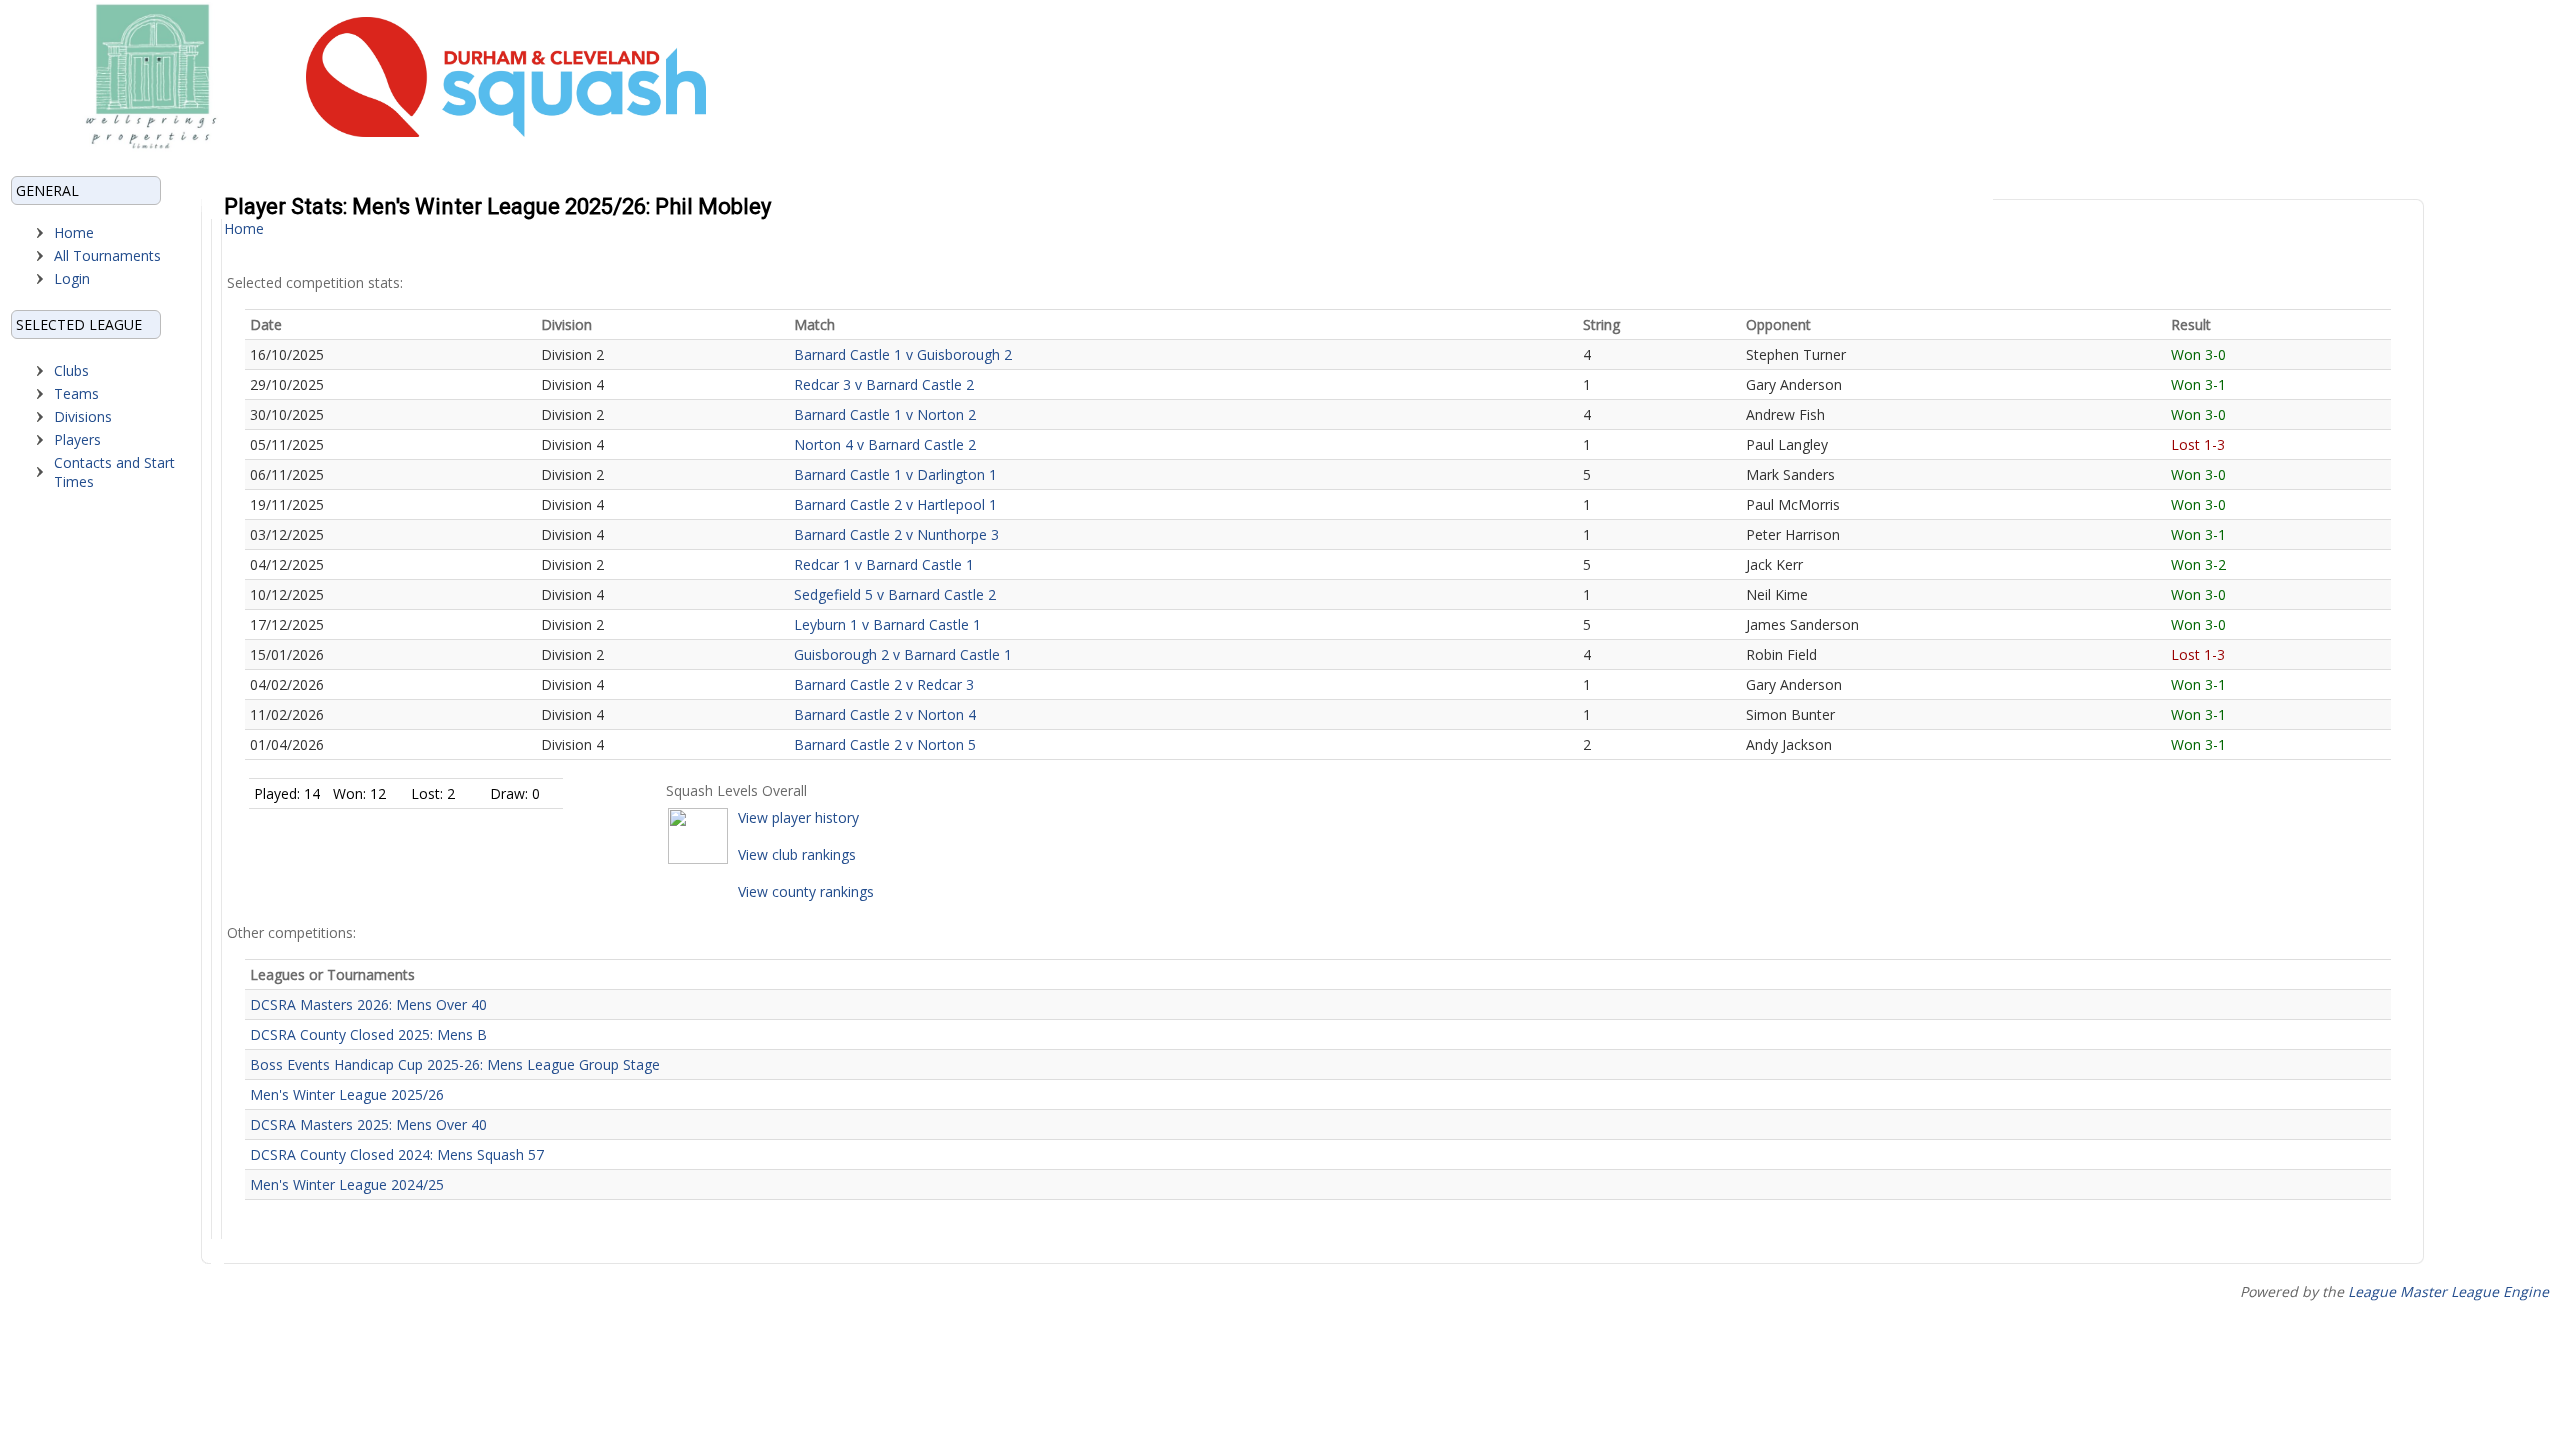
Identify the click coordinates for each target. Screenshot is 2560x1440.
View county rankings (806, 891)
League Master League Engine (2448, 1291)
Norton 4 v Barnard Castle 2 (885, 444)
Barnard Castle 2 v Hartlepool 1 (895, 504)
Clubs (71, 370)
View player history (798, 817)
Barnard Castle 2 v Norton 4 (885, 714)
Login (72, 278)
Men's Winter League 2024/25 (347, 1184)
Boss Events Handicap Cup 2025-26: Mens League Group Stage (455, 1064)
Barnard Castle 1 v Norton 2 (885, 414)
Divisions (83, 416)
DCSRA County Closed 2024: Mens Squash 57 (397, 1154)
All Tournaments (107, 255)
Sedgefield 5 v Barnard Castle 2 (895, 594)
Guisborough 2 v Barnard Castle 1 (903, 654)
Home (74, 232)
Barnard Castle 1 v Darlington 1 (895, 474)
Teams (76, 393)
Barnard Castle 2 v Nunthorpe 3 (896, 534)
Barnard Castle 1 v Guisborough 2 (903, 354)
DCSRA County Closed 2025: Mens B (368, 1034)
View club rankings (797, 854)
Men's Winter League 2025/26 (347, 1094)
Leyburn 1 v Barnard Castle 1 (887, 624)
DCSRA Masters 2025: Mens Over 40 (368, 1124)
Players (77, 439)
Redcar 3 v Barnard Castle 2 (884, 384)
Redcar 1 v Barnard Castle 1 (884, 564)
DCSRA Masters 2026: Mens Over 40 (368, 1004)
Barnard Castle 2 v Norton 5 (885, 744)
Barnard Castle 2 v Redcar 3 (884, 684)
